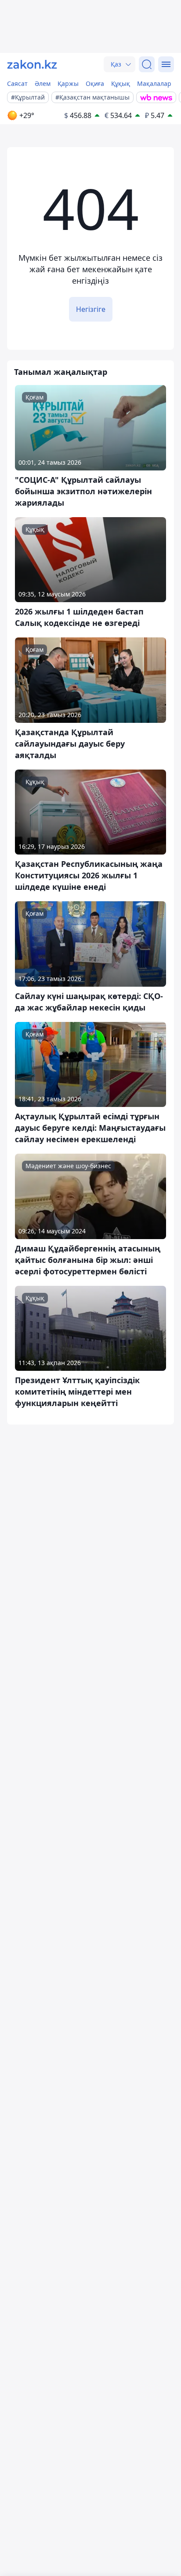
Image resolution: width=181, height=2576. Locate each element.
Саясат (17, 83)
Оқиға (95, 83)
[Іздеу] (147, 64)
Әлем (43, 83)
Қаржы (68, 83)
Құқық (121, 83)
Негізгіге (91, 309)
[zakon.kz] (32, 64)
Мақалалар (154, 83)
